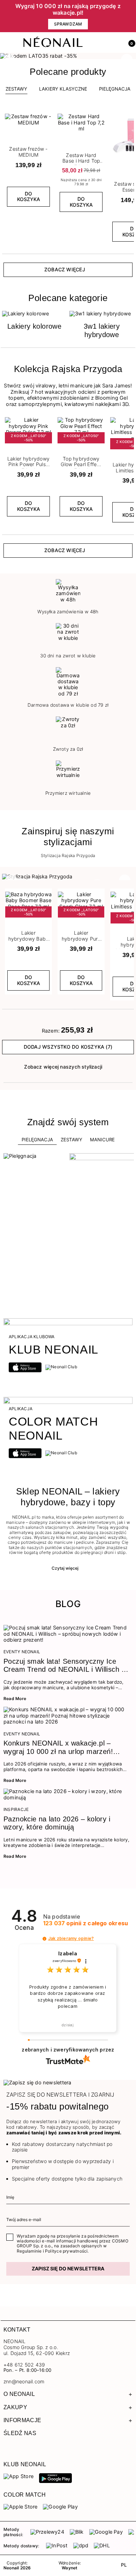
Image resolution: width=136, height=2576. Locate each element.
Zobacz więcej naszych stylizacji (63, 1067)
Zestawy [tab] (16, 89)
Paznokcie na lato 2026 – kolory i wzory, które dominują (57, 1823)
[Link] (68, 56)
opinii (86, 1923)
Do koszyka (29, 197)
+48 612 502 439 (24, 2365)
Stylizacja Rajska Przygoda (68, 856)
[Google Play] (55, 2478)
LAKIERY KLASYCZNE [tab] (63, 89)
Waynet (70, 2568)
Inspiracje (16, 1810)
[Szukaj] (99, 43)
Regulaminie (29, 2251)
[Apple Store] (20, 2506)
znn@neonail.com (24, 2382)
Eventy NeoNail (22, 1652)
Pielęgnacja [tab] (37, 1140)
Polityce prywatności (66, 2251)
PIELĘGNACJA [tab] (115, 89)
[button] (129, 43)
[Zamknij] (131, 16)
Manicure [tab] (102, 1140)
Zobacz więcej (65, 269)
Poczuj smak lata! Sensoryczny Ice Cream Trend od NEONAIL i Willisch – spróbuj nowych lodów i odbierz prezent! (65, 1666)
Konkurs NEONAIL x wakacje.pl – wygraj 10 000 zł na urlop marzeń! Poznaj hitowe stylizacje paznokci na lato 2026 (62, 1747)
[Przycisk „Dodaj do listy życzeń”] (47, 116)
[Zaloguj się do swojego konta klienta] (114, 43)
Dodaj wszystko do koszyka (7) (68, 1047)
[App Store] (18, 2476)
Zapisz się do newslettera (68, 2268)
